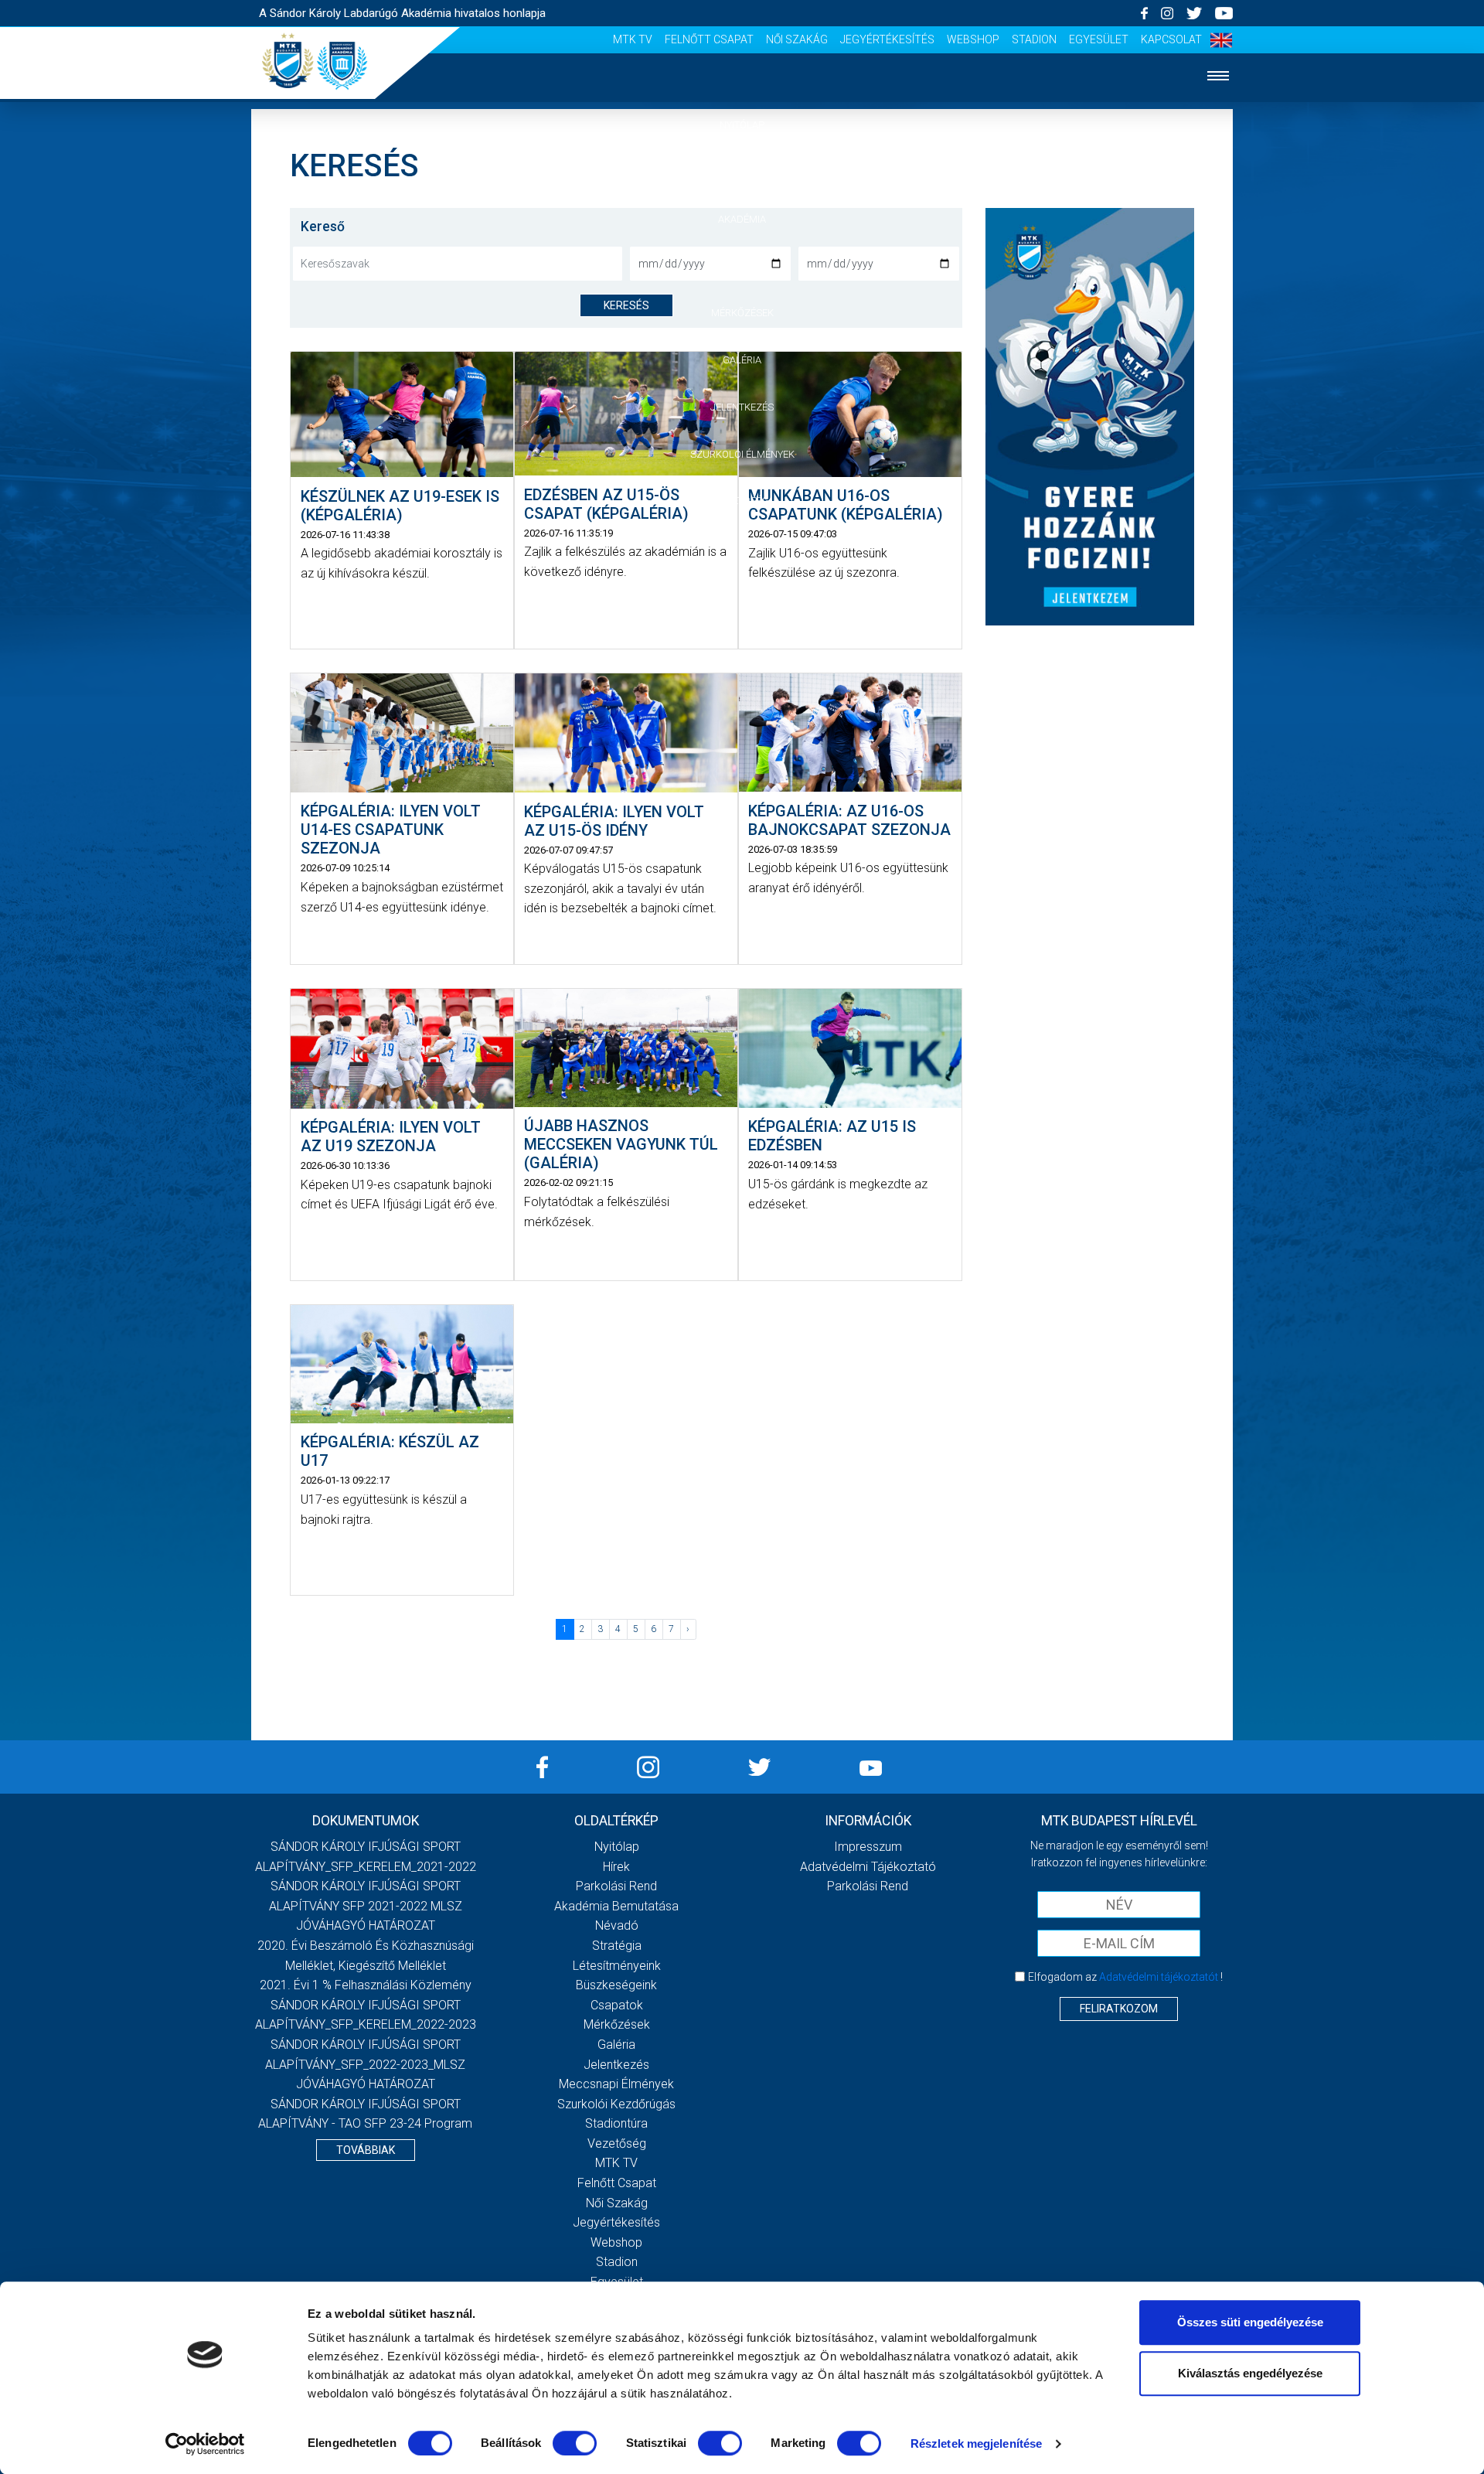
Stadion (1034, 39)
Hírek (742, 172)
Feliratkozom (1119, 2009)
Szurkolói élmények (742, 454)
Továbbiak (366, 2150)
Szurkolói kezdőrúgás (616, 2104)
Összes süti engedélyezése (1250, 2322)
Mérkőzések (742, 313)
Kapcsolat (1171, 39)
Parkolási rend (616, 1886)
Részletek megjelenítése (976, 2443)
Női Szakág (797, 39)
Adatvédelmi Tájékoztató (868, 1867)
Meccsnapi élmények (616, 2084)
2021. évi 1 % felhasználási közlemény (366, 1985)
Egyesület (1099, 39)
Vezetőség (742, 501)
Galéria (742, 360)
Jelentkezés (742, 407)
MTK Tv (633, 39)
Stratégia (617, 1946)
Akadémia (742, 219)
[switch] (575, 2443)
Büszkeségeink (616, 1985)
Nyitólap (742, 125)
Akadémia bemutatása (616, 1906)
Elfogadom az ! (1125, 1977)
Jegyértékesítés (887, 39)
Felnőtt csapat (709, 39)
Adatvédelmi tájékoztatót (1159, 1977)
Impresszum (868, 1847)
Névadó (617, 1925)
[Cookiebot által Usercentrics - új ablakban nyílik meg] (205, 2444)
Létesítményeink (617, 1966)
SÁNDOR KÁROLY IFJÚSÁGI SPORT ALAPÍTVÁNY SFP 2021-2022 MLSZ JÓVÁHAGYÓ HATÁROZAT (366, 1906)
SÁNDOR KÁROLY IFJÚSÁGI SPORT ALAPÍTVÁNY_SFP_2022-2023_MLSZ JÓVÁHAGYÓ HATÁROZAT (365, 2064)
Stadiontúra (616, 2123)
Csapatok (742, 266)
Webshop (973, 39)
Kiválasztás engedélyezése (1250, 2373)
